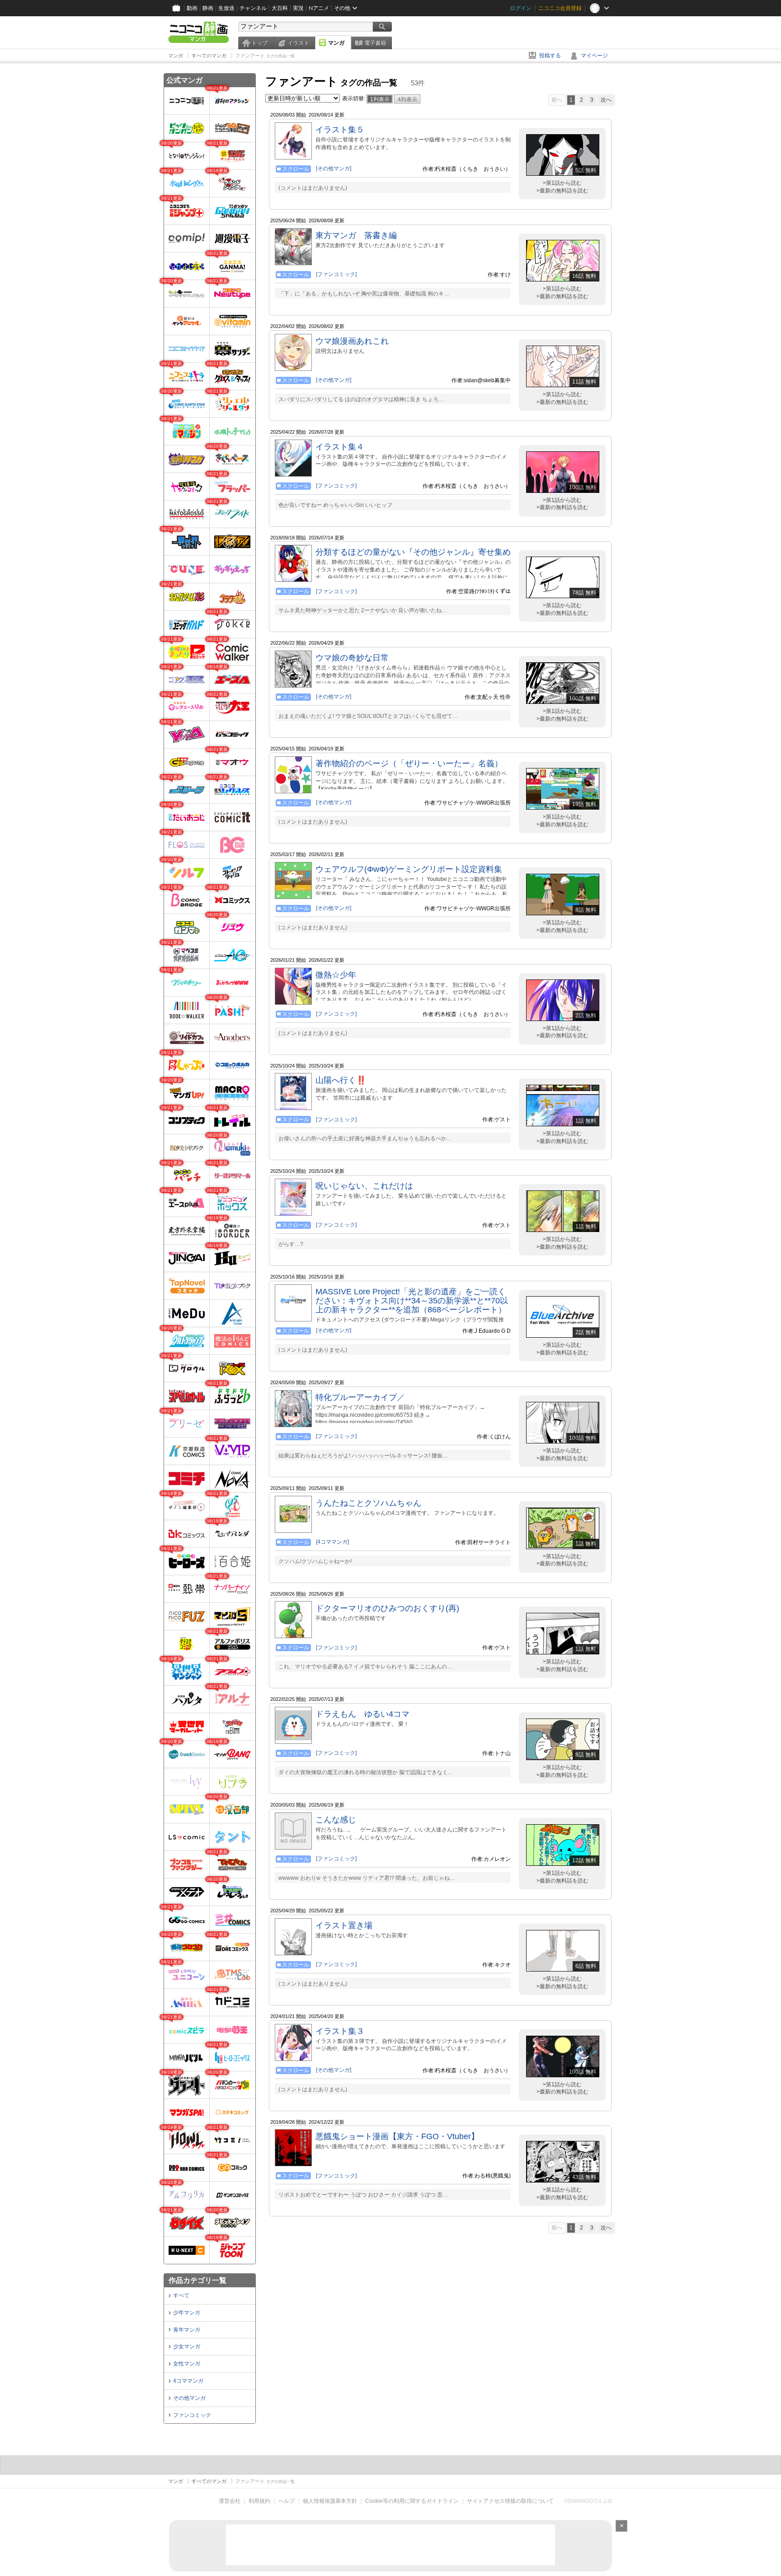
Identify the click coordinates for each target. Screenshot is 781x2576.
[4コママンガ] (332, 1542)
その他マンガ (189, 2398)
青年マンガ (187, 2330)
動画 (192, 8)
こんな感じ (336, 1820)
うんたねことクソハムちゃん (368, 1503)
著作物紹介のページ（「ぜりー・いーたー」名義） (409, 763)
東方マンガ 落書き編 (356, 235)
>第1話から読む (562, 183)
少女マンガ (187, 2347)
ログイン (521, 8)
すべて (181, 2295)
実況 (298, 8)
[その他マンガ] (334, 169)
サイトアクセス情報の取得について (510, 2501)
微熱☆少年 (336, 975)
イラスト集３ (340, 2031)
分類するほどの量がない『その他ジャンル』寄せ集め (413, 552)
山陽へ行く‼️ (341, 1080)
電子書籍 (375, 43)
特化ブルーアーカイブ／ (360, 1397)
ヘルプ (287, 2501)
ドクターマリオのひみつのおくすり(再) (387, 1608)
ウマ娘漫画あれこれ (352, 341)
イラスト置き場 (344, 1925)
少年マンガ (187, 2313)
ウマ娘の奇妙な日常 (352, 658)
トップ (259, 43)
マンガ (336, 43)
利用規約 (259, 2501)
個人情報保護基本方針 (330, 2501)
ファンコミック (192, 2415)
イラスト (298, 43)
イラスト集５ (340, 130)
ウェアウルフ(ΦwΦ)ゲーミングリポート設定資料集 (409, 869)
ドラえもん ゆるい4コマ (362, 1714)
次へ (606, 100)
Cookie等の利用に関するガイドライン (412, 2501)
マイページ (594, 56)
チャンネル (253, 8)
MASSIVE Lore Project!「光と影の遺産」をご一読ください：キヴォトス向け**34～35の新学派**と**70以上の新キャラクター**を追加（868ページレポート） (412, 1301)
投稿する (550, 56)
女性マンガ (187, 2364)
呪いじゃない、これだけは (364, 1186)
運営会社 (230, 2501)
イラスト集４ (340, 447)
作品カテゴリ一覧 (198, 2280)
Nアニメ (319, 8)
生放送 (226, 8)
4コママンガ (188, 2381)
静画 (208, 8)
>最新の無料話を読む (562, 191)
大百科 (280, 8)
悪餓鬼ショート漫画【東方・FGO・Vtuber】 (397, 2136)
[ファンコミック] (336, 274)
